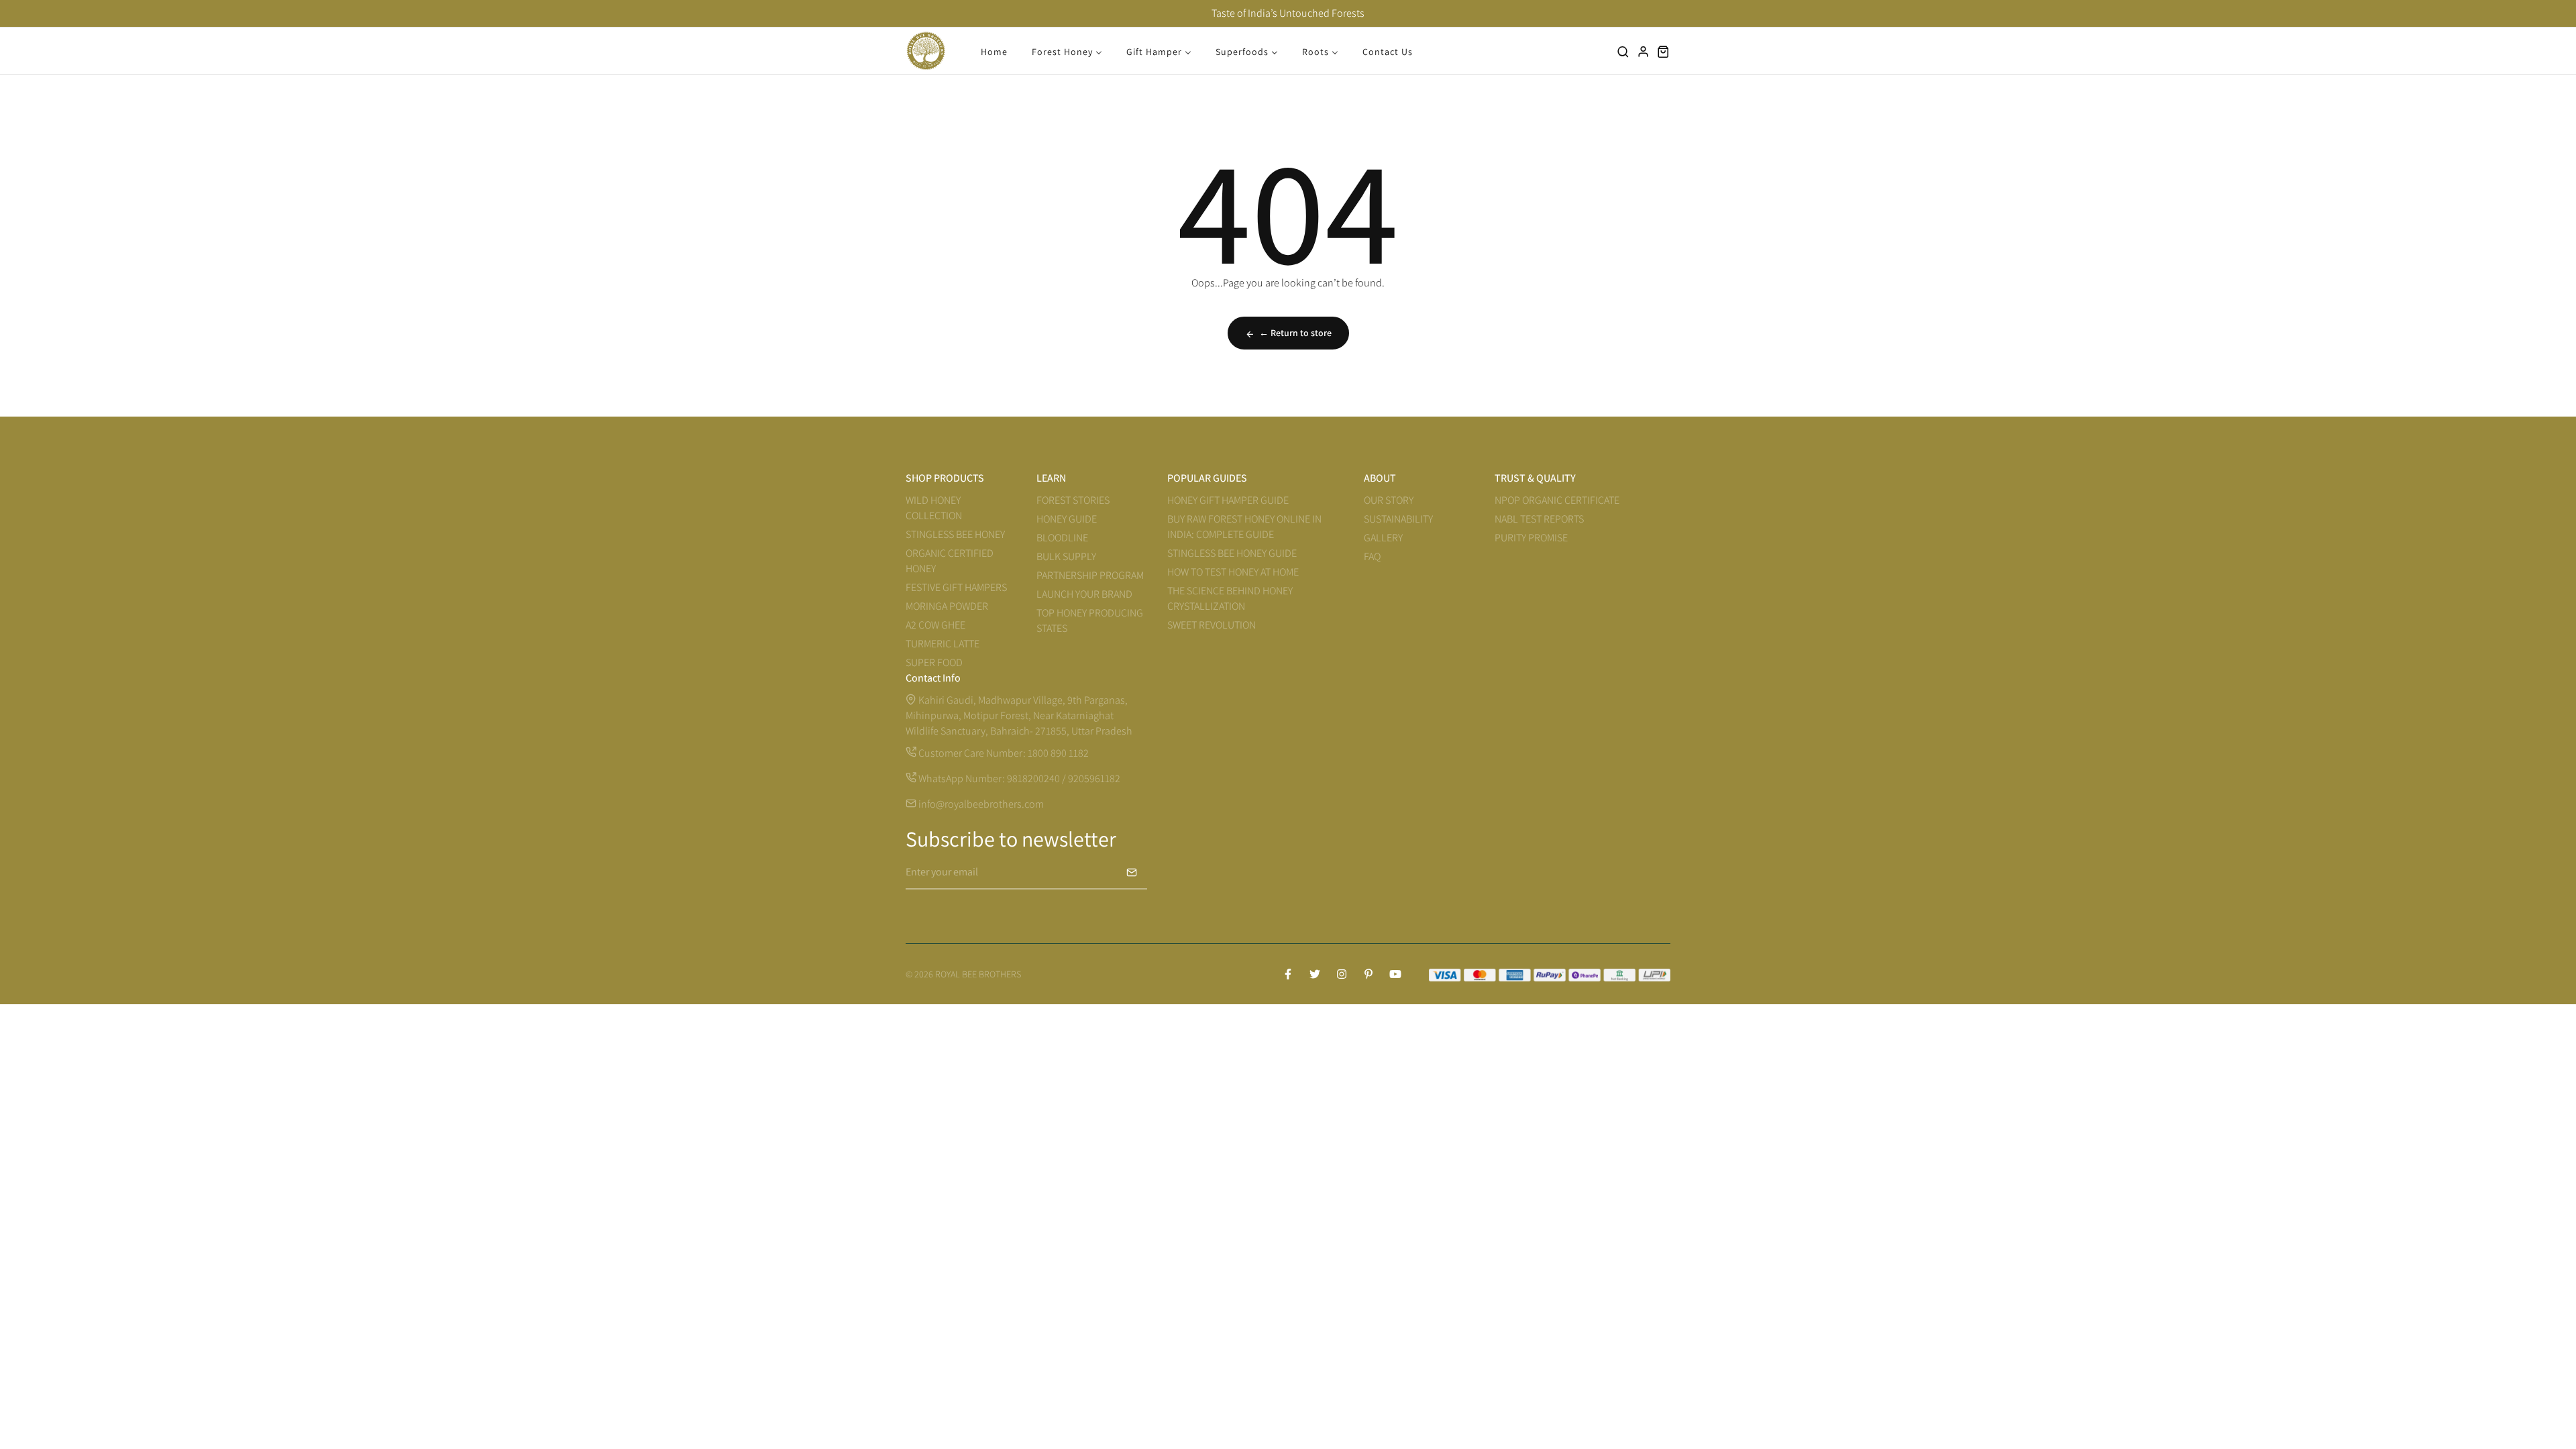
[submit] (1132, 872)
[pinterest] (1368, 974)
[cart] (1664, 51)
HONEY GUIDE (1067, 519)
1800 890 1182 (1058, 753)
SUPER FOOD (934, 662)
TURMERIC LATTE (943, 644)
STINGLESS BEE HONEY (955, 534)
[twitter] (1315, 974)
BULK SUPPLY (1066, 556)
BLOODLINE (1062, 538)
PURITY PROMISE (1531, 538)
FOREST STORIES (1073, 500)
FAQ (1372, 556)
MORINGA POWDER (947, 606)
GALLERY (1383, 538)
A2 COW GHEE (935, 625)
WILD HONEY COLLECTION (934, 508)
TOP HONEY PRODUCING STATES (1090, 621)
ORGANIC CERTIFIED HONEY (950, 561)
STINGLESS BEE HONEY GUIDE (1232, 553)
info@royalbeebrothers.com (980, 804)
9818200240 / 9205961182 (1064, 779)
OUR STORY (1389, 500)
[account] (1644, 51)
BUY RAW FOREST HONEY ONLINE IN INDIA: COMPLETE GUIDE (1244, 527)
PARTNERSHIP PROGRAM (1090, 575)
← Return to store (1295, 333)
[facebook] (1288, 974)
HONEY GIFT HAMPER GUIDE (1228, 500)
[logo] (926, 51)
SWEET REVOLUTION (1212, 625)
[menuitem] (994, 51)
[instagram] (1342, 974)
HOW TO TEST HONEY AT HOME (1233, 572)
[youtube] (1395, 974)
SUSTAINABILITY (1398, 519)
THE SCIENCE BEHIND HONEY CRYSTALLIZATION (1230, 598)
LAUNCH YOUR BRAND (1084, 594)
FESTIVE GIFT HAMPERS (956, 587)
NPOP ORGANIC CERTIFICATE (1557, 500)
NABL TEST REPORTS (1539, 519)
